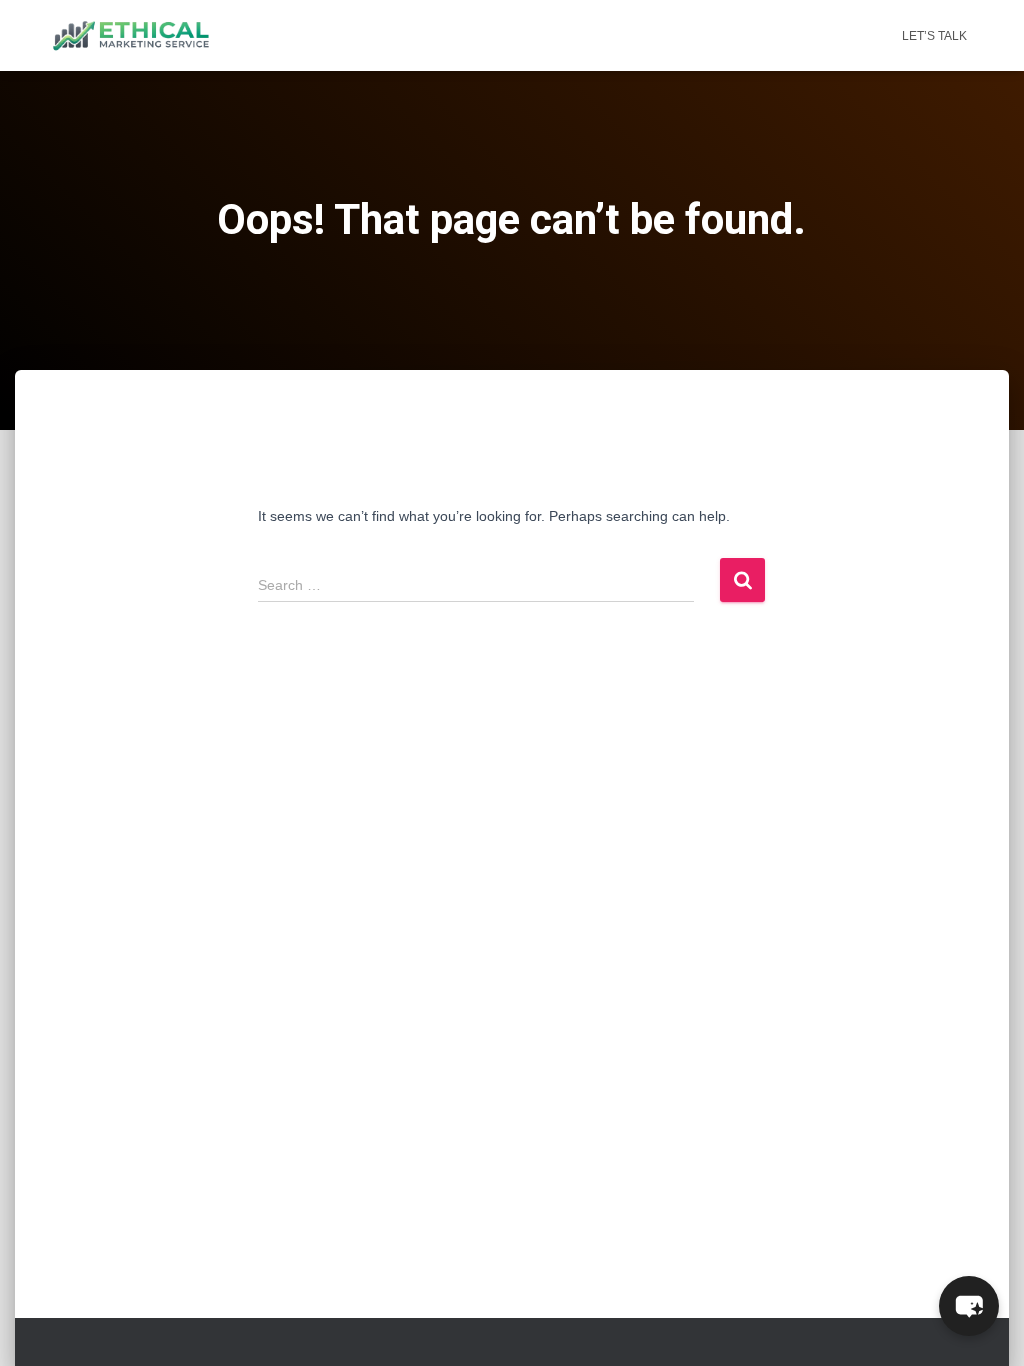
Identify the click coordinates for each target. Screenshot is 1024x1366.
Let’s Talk (934, 36)
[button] (969, 1306)
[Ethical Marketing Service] (131, 36)
